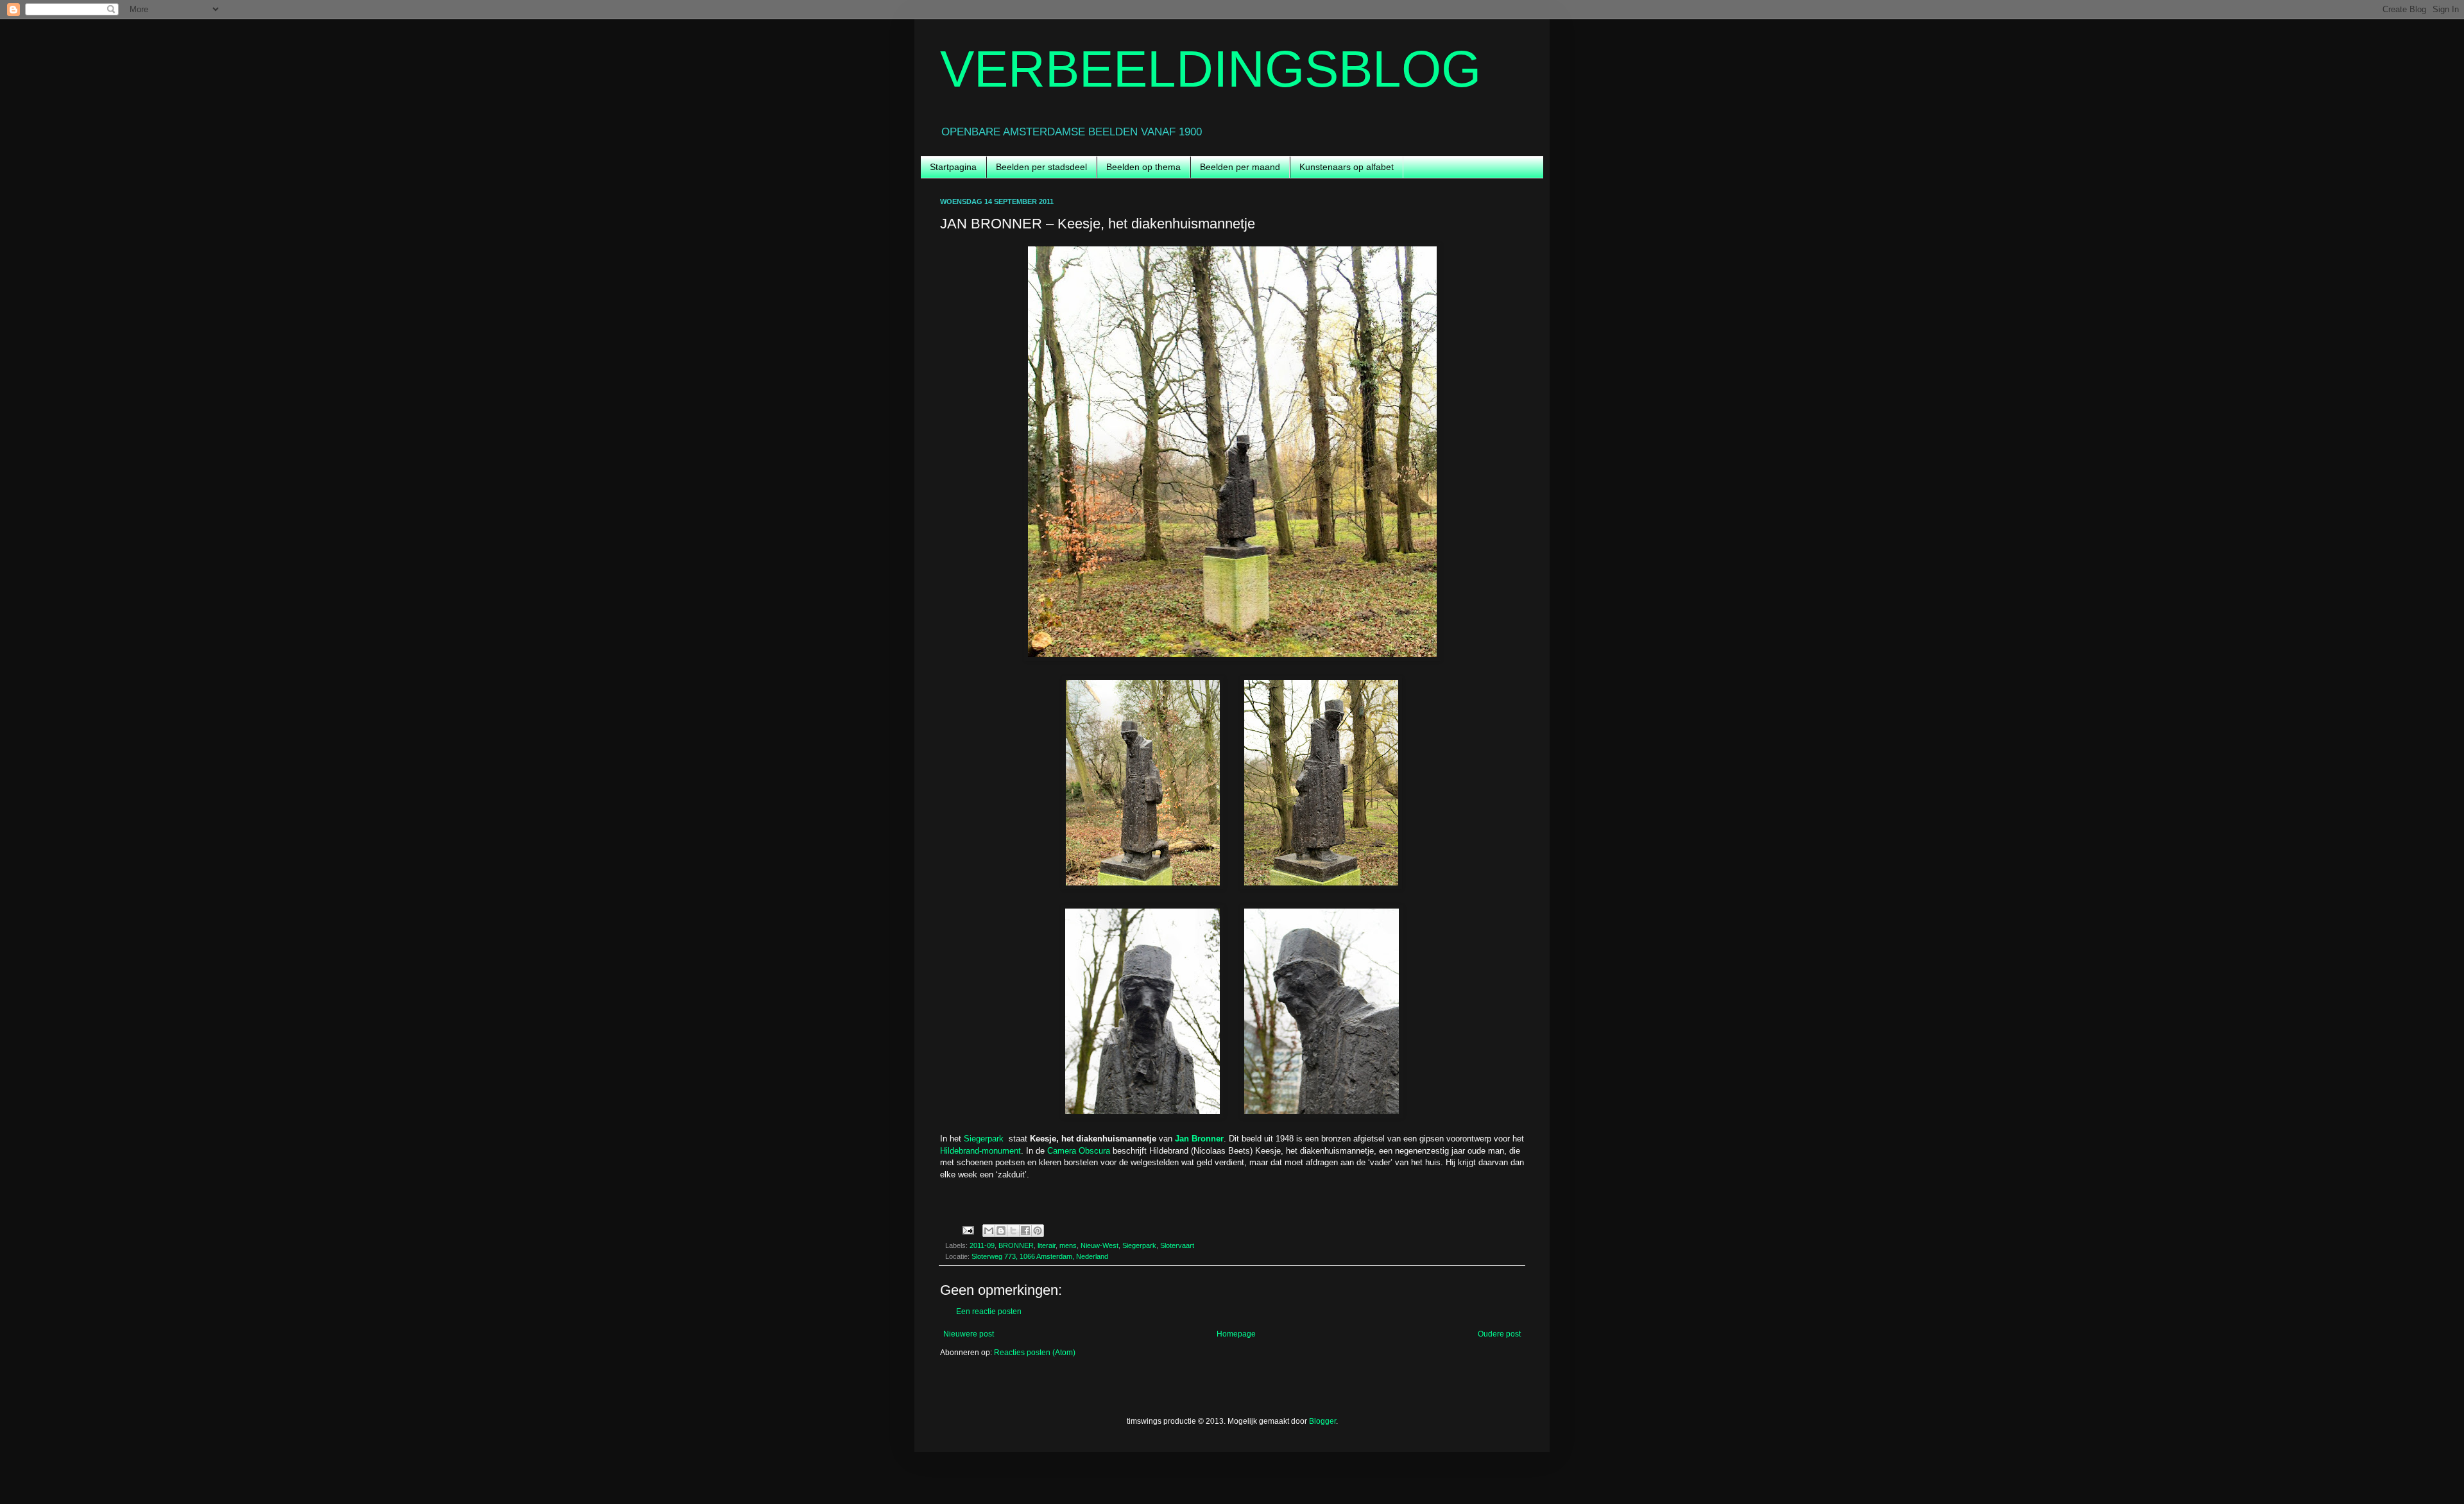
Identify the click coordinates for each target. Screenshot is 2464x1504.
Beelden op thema (1143, 167)
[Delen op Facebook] (1025, 1231)
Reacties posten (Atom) (1035, 1353)
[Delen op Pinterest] (1038, 1231)
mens (1068, 1245)
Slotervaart (1177, 1245)
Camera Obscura (1079, 1151)
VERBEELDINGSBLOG (1211, 69)
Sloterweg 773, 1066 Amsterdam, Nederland (1040, 1256)
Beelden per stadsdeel (1041, 167)
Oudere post (1499, 1334)
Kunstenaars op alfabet (1347, 167)
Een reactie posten (989, 1312)
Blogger (1322, 1421)
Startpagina (953, 167)
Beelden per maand (1240, 167)
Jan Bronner (1199, 1139)
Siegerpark (984, 1139)
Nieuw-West (1099, 1245)
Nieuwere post (969, 1334)
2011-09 (982, 1245)
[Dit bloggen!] (1001, 1231)
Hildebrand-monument (980, 1151)
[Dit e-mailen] (989, 1231)
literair (1047, 1245)
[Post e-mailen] (968, 1229)
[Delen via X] (1013, 1231)
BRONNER (1016, 1245)
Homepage (1236, 1334)
